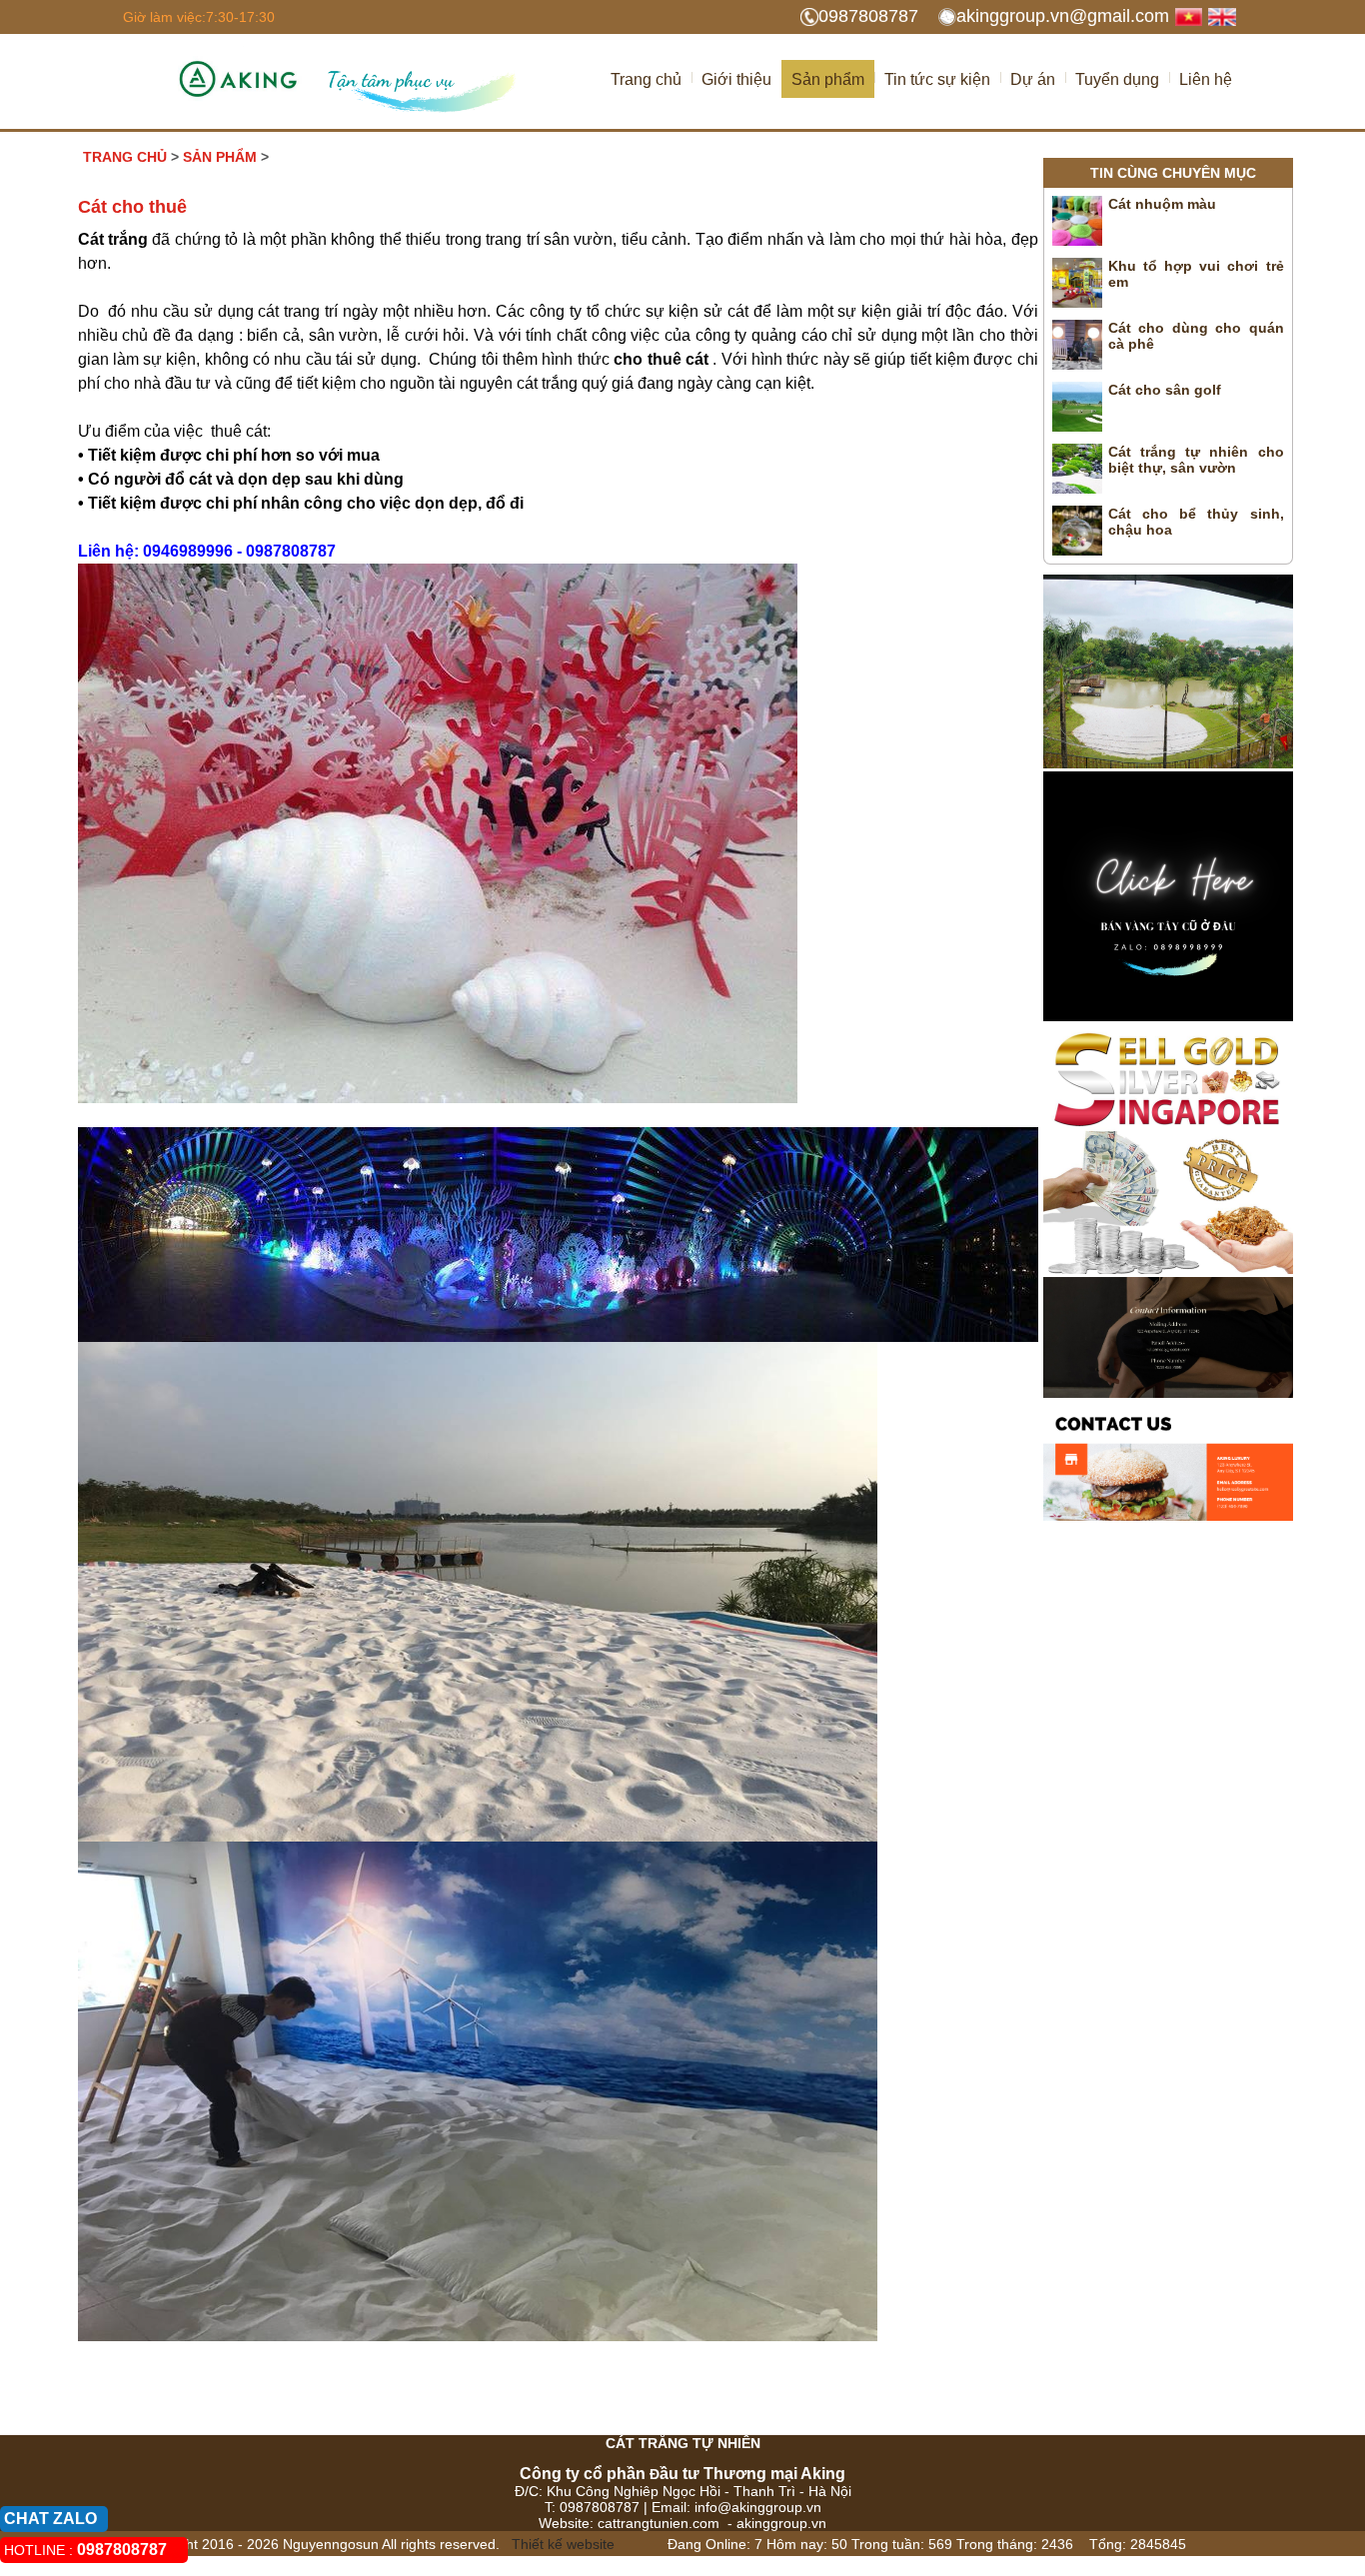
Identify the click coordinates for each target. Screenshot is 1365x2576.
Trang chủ (646, 79)
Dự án (1033, 79)
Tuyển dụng (1117, 79)
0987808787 (868, 16)
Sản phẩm (828, 79)
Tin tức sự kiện (937, 79)
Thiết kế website (561, 2544)
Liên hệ (1206, 79)
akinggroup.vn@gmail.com (1063, 16)
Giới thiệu (736, 79)
